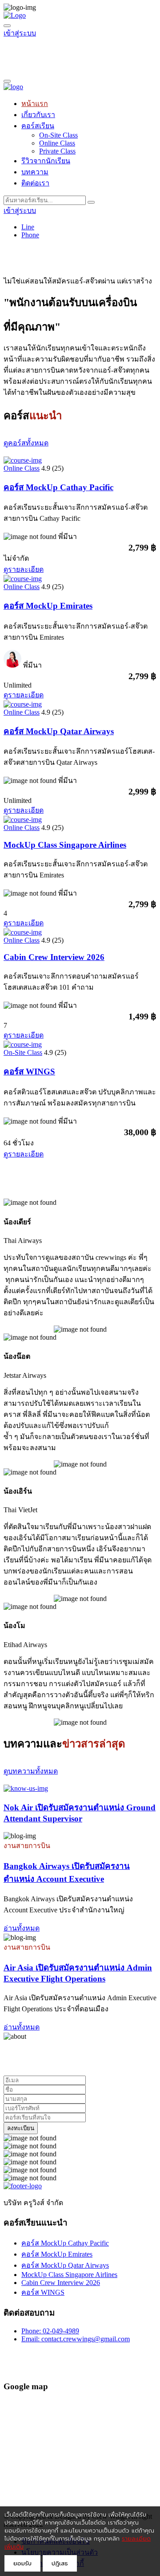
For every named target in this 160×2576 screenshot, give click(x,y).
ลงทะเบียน (21, 2128)
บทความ (35, 172)
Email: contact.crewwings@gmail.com (76, 2339)
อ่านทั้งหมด (22, 1928)
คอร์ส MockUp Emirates (48, 606)
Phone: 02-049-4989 (50, 2331)
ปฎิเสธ (60, 2563)
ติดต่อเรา (35, 183)
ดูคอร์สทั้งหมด (26, 443)
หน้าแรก (35, 104)
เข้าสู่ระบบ (20, 33)
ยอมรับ (22, 2563)
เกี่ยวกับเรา (38, 115)
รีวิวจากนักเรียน (46, 161)
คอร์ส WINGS (29, 1072)
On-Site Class (58, 135)
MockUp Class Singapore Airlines (65, 845)
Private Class (57, 151)
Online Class (57, 143)
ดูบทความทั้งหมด (31, 1771)
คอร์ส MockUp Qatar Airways (59, 731)
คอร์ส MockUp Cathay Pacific (58, 487)
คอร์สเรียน (38, 126)
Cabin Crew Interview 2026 (54, 957)
